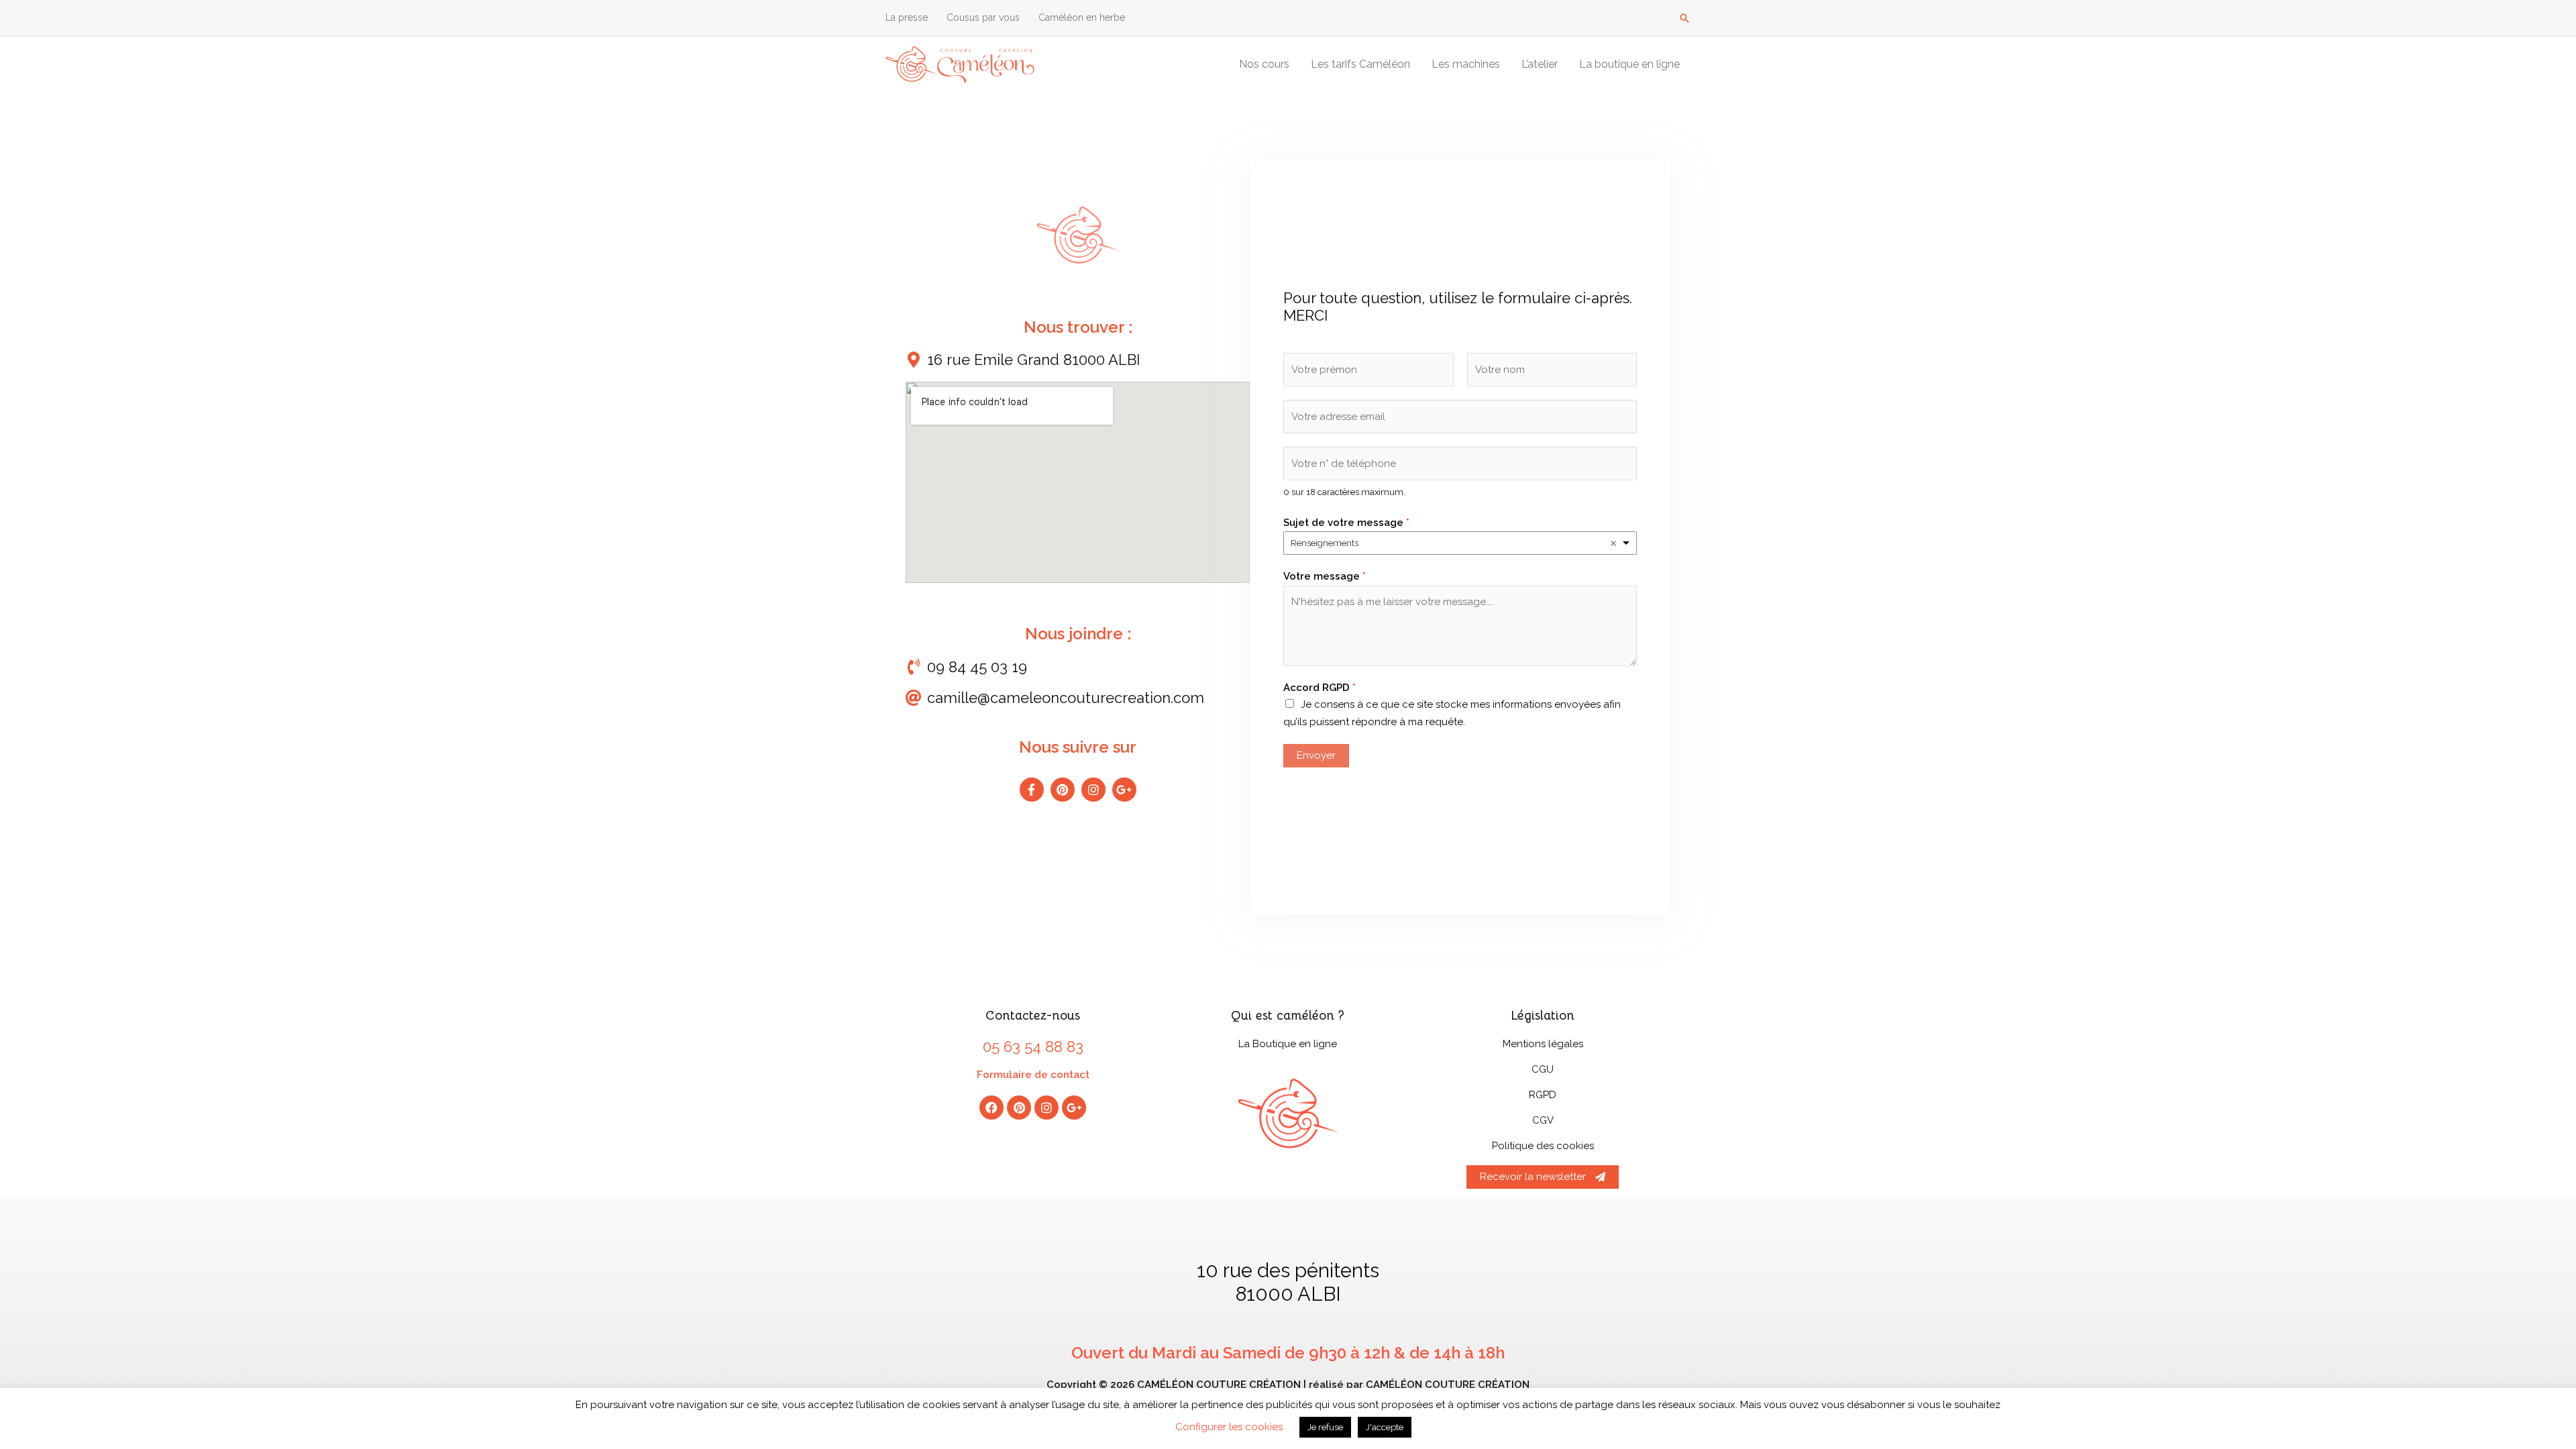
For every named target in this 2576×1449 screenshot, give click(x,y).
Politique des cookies (1543, 1146)
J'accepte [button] (1385, 1427)
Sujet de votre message (1346, 523)
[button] (1684, 18)
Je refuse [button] (1325, 1427)
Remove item (1613, 543)
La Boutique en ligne (1288, 1044)
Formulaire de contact (1033, 1075)
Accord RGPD (1320, 688)
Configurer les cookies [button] (1229, 1427)
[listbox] (1460, 543)
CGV (1543, 1120)
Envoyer (1316, 755)
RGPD (1543, 1095)
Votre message (1325, 576)
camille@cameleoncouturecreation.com (1066, 698)
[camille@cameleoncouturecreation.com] (914, 698)
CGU (1543, 1069)
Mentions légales (1543, 1044)
